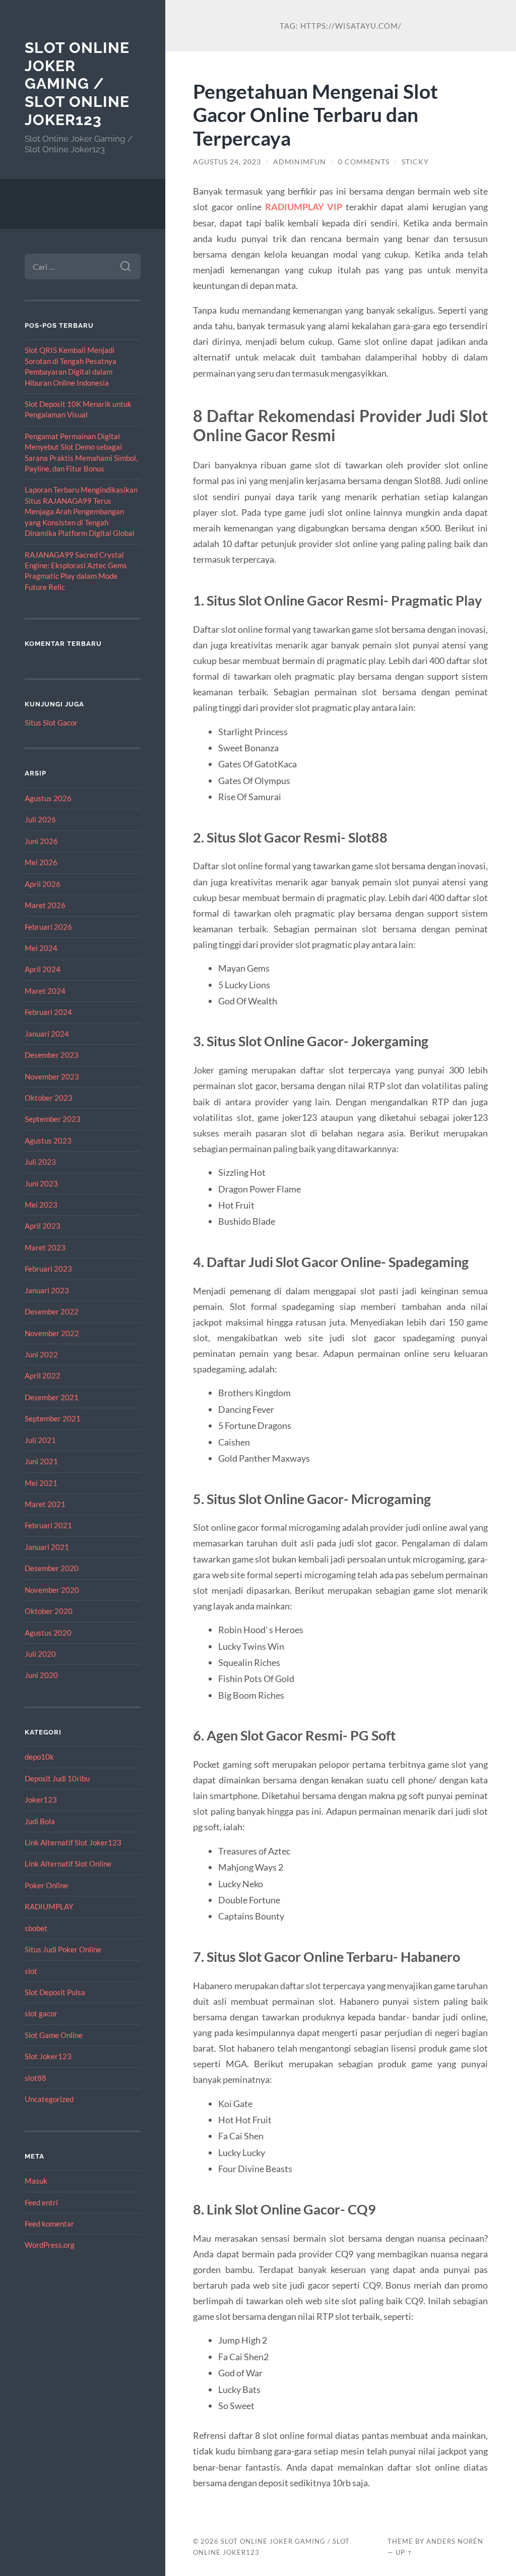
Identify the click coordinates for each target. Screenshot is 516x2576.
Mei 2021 (41, 1483)
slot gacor (41, 2013)
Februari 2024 (48, 1012)
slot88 (36, 2078)
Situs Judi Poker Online (63, 1949)
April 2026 (43, 884)
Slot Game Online (54, 2035)
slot (31, 1971)
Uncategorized (49, 2099)
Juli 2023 (40, 1162)
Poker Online (46, 1885)
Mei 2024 (41, 948)
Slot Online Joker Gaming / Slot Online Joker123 (77, 84)
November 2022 (52, 1333)
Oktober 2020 (49, 1611)
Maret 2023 (45, 1247)
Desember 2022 (52, 1311)
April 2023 (43, 1226)
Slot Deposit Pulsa (55, 1992)
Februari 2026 (48, 927)
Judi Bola (40, 1821)
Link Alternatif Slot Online (68, 1864)
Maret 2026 (45, 905)
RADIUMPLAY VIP (304, 207)
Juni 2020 (41, 1675)
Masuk (36, 2181)
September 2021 (53, 1418)
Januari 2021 (47, 1547)
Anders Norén (455, 2541)
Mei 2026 (41, 862)
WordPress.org (50, 2245)
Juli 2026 (40, 819)
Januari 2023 (47, 1290)
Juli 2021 (40, 1440)
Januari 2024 (47, 1034)
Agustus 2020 (48, 1633)
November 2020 (52, 1590)
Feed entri (41, 2202)
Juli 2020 (40, 1654)
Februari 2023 (48, 1269)
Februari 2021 (48, 1525)
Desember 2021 (52, 1397)
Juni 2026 (41, 841)
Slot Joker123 (48, 2056)
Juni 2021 (41, 1461)
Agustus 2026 (48, 798)
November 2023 (52, 1076)
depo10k (39, 1757)
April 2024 (43, 969)
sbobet (36, 1928)
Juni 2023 (41, 1183)
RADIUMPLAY (49, 1906)
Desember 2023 (52, 1055)
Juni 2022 (41, 1354)
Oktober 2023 (49, 1098)
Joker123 (41, 1800)
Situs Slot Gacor (51, 723)
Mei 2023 (41, 1205)
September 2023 (53, 1119)
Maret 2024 (45, 991)
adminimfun (300, 162)
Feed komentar (49, 2224)
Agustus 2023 (48, 1141)
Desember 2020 (52, 1568)
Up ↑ (404, 2552)
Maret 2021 (45, 1504)
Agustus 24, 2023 (227, 162)
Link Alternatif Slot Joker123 (73, 1842)
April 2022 (43, 1375)
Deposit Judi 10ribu (57, 1778)
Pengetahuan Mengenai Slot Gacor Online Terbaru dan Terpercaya (315, 115)
